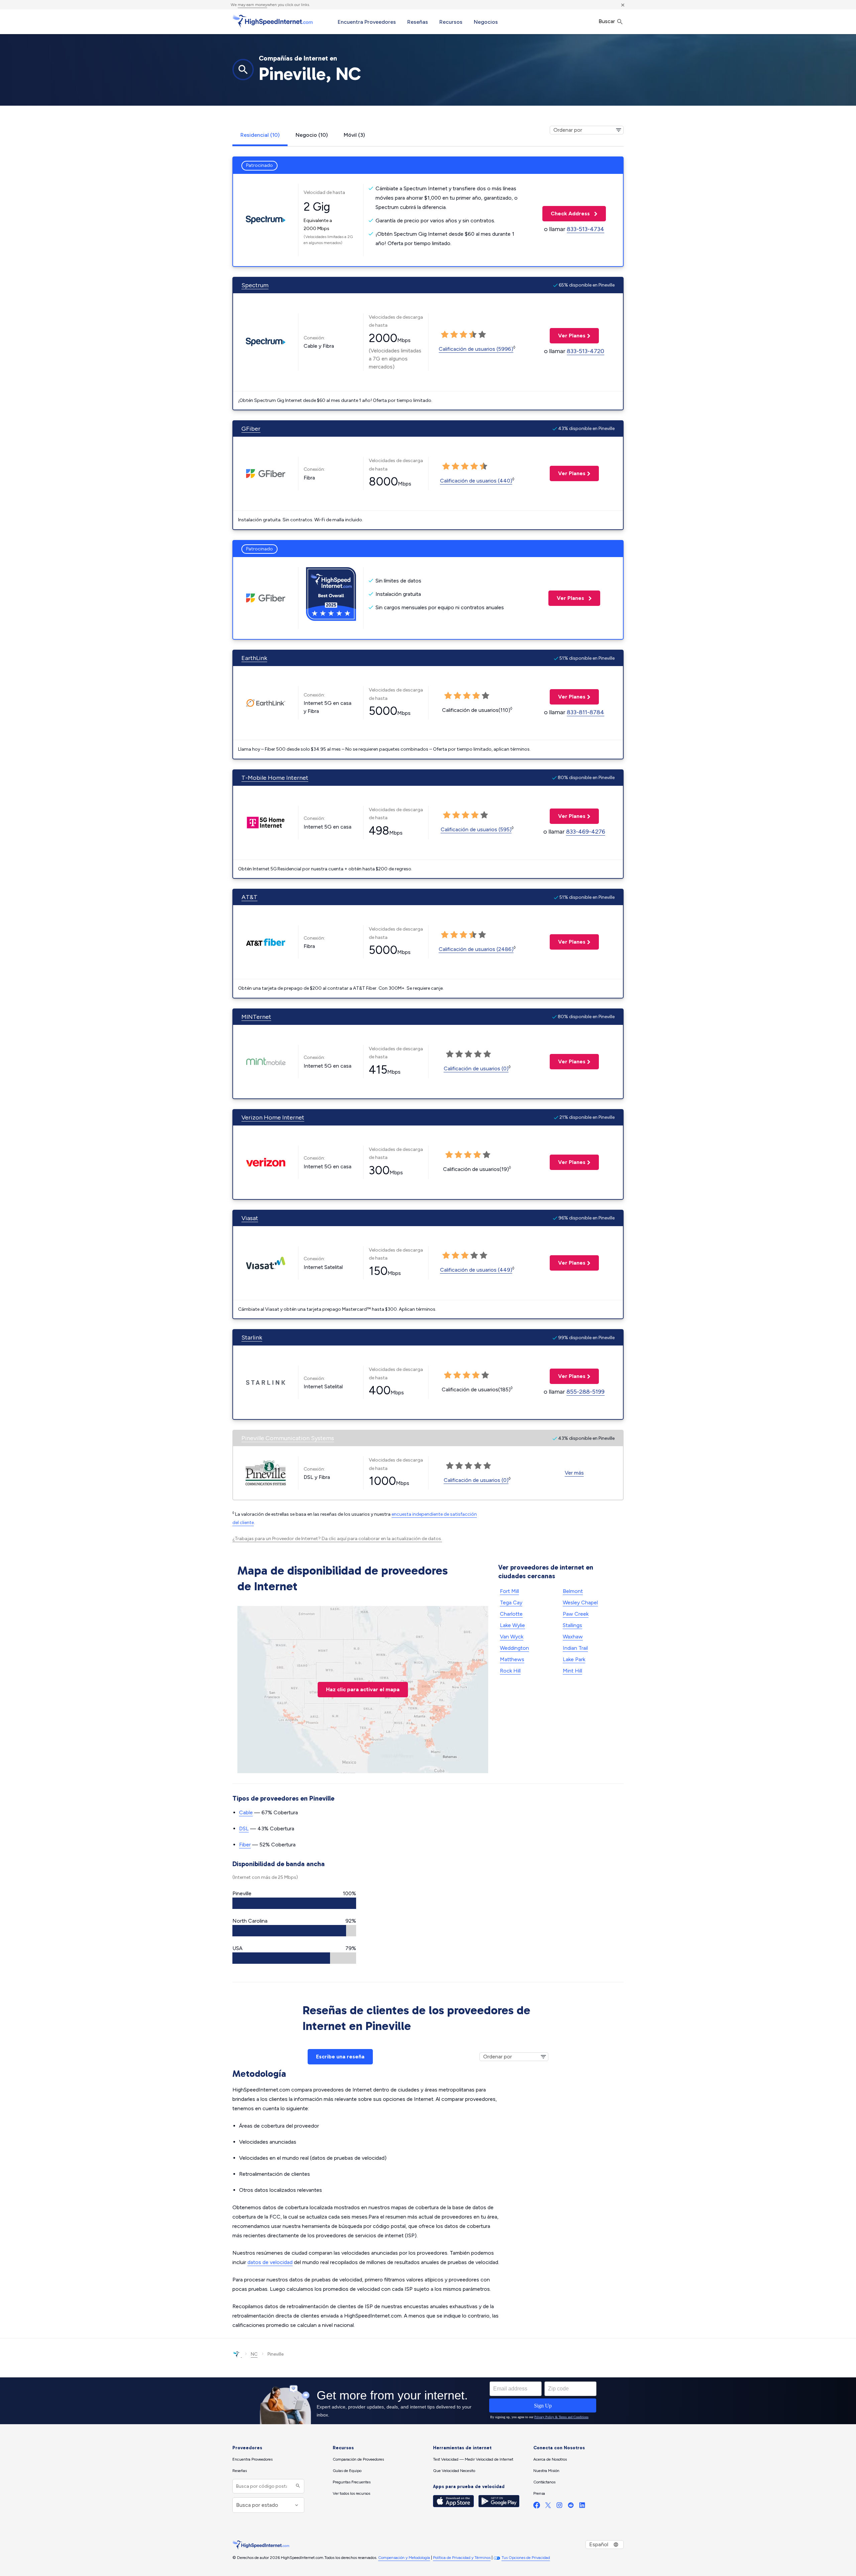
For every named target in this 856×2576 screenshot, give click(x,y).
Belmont (573, 1591)
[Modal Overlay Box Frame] (428, 2401)
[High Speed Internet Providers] (273, 21)
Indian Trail (575, 1648)
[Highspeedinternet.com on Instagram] (559, 2507)
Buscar (607, 21)
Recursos (451, 22)
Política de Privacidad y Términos (462, 2558)
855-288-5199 (585, 1392)
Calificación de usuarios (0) (476, 1068)
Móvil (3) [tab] (354, 135)
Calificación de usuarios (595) (476, 829)
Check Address (567, 213)
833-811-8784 (585, 712)
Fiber (245, 1845)
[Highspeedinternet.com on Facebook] (537, 2507)
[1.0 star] (445, 335)
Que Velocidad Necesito (454, 2471)
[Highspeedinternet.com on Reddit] (571, 2507)
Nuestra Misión (546, 2471)
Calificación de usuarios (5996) (476, 349)
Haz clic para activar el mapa (363, 1689)
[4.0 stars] (473, 335)
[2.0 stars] (454, 335)
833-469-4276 (586, 832)
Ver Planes (568, 336)
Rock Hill (510, 1671)
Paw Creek (576, 1614)
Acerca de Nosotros (550, 2459)
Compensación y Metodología (404, 2558)
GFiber (251, 429)
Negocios (486, 22)
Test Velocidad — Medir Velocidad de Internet (473, 2459)
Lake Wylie (512, 1625)
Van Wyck (512, 1637)
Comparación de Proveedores (358, 2459)
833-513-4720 (585, 351)
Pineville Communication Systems (288, 1438)
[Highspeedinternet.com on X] (548, 2507)
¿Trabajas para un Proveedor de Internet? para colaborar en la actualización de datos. (337, 1539)
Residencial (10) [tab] (260, 135)
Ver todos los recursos (351, 2493)
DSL (244, 1829)
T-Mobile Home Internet (275, 778)
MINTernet (256, 1017)
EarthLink (254, 658)
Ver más (574, 1473)
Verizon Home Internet (273, 1117)
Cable (246, 1812)
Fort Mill (509, 1591)
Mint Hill (572, 1671)
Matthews (512, 1659)
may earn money (252, 5)
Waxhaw (573, 1637)
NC (254, 2354)
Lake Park (574, 1659)
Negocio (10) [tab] (312, 135)
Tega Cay (511, 1602)
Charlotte (511, 1614)
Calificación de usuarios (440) (476, 481)
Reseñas (418, 22)
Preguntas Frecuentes (352, 2482)
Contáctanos (544, 2482)
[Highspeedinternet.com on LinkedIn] (582, 2507)
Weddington (514, 1648)
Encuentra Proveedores (367, 22)
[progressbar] (294, 1903)
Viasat (250, 1218)
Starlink (252, 1337)
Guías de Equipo (347, 2471)
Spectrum (255, 285)
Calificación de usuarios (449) (476, 1270)
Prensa (539, 2493)
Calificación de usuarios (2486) (476, 949)
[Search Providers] (297, 2486)
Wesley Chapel (580, 1602)
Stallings (572, 1625)
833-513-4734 (585, 229)
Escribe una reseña (340, 2057)
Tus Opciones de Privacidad (526, 2558)
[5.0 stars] (482, 335)
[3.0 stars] (463, 335)
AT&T (249, 897)
